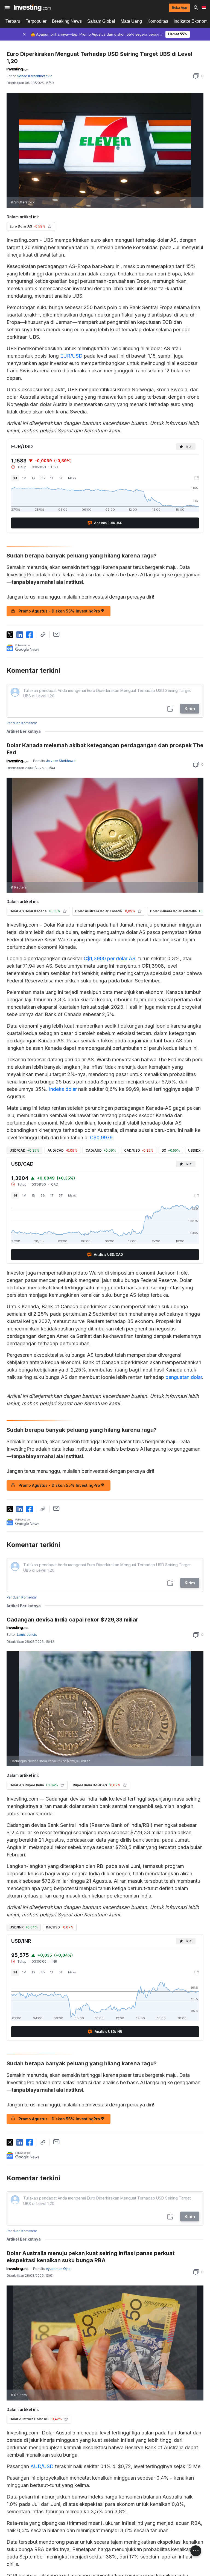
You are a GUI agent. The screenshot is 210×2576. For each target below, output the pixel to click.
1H (15, 478)
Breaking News (67, 21)
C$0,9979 (101, 1138)
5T (61, 478)
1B (33, 478)
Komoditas (158, 21)
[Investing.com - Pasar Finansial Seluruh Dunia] (32, 8)
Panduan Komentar (22, 723)
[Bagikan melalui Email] (56, 634)
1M (24, 478)
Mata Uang (131, 21)
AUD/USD (42, 2466)
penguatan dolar (184, 1377)
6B (43, 478)
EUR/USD (71, 356)
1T (52, 478)
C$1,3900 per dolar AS (110, 958)
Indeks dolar (63, 1089)
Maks (72, 478)
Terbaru (13, 21)
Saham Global (101, 21)
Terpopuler (36, 21)
